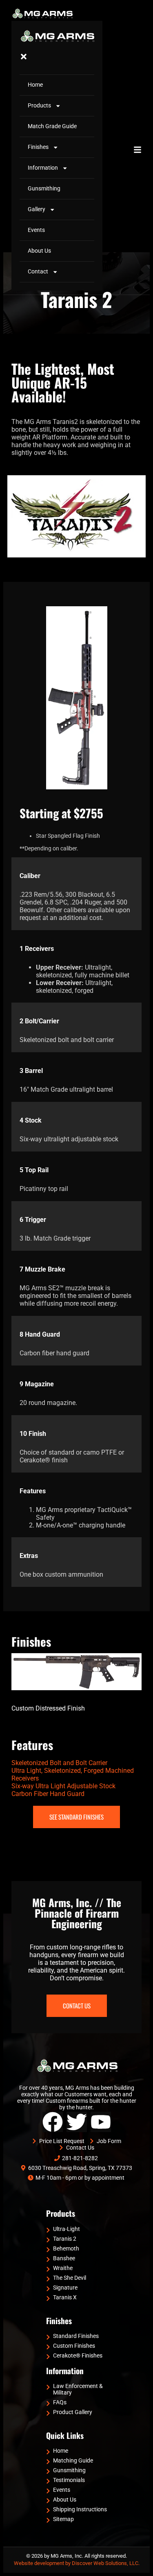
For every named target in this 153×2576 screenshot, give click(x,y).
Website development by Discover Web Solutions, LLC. (77, 2563)
